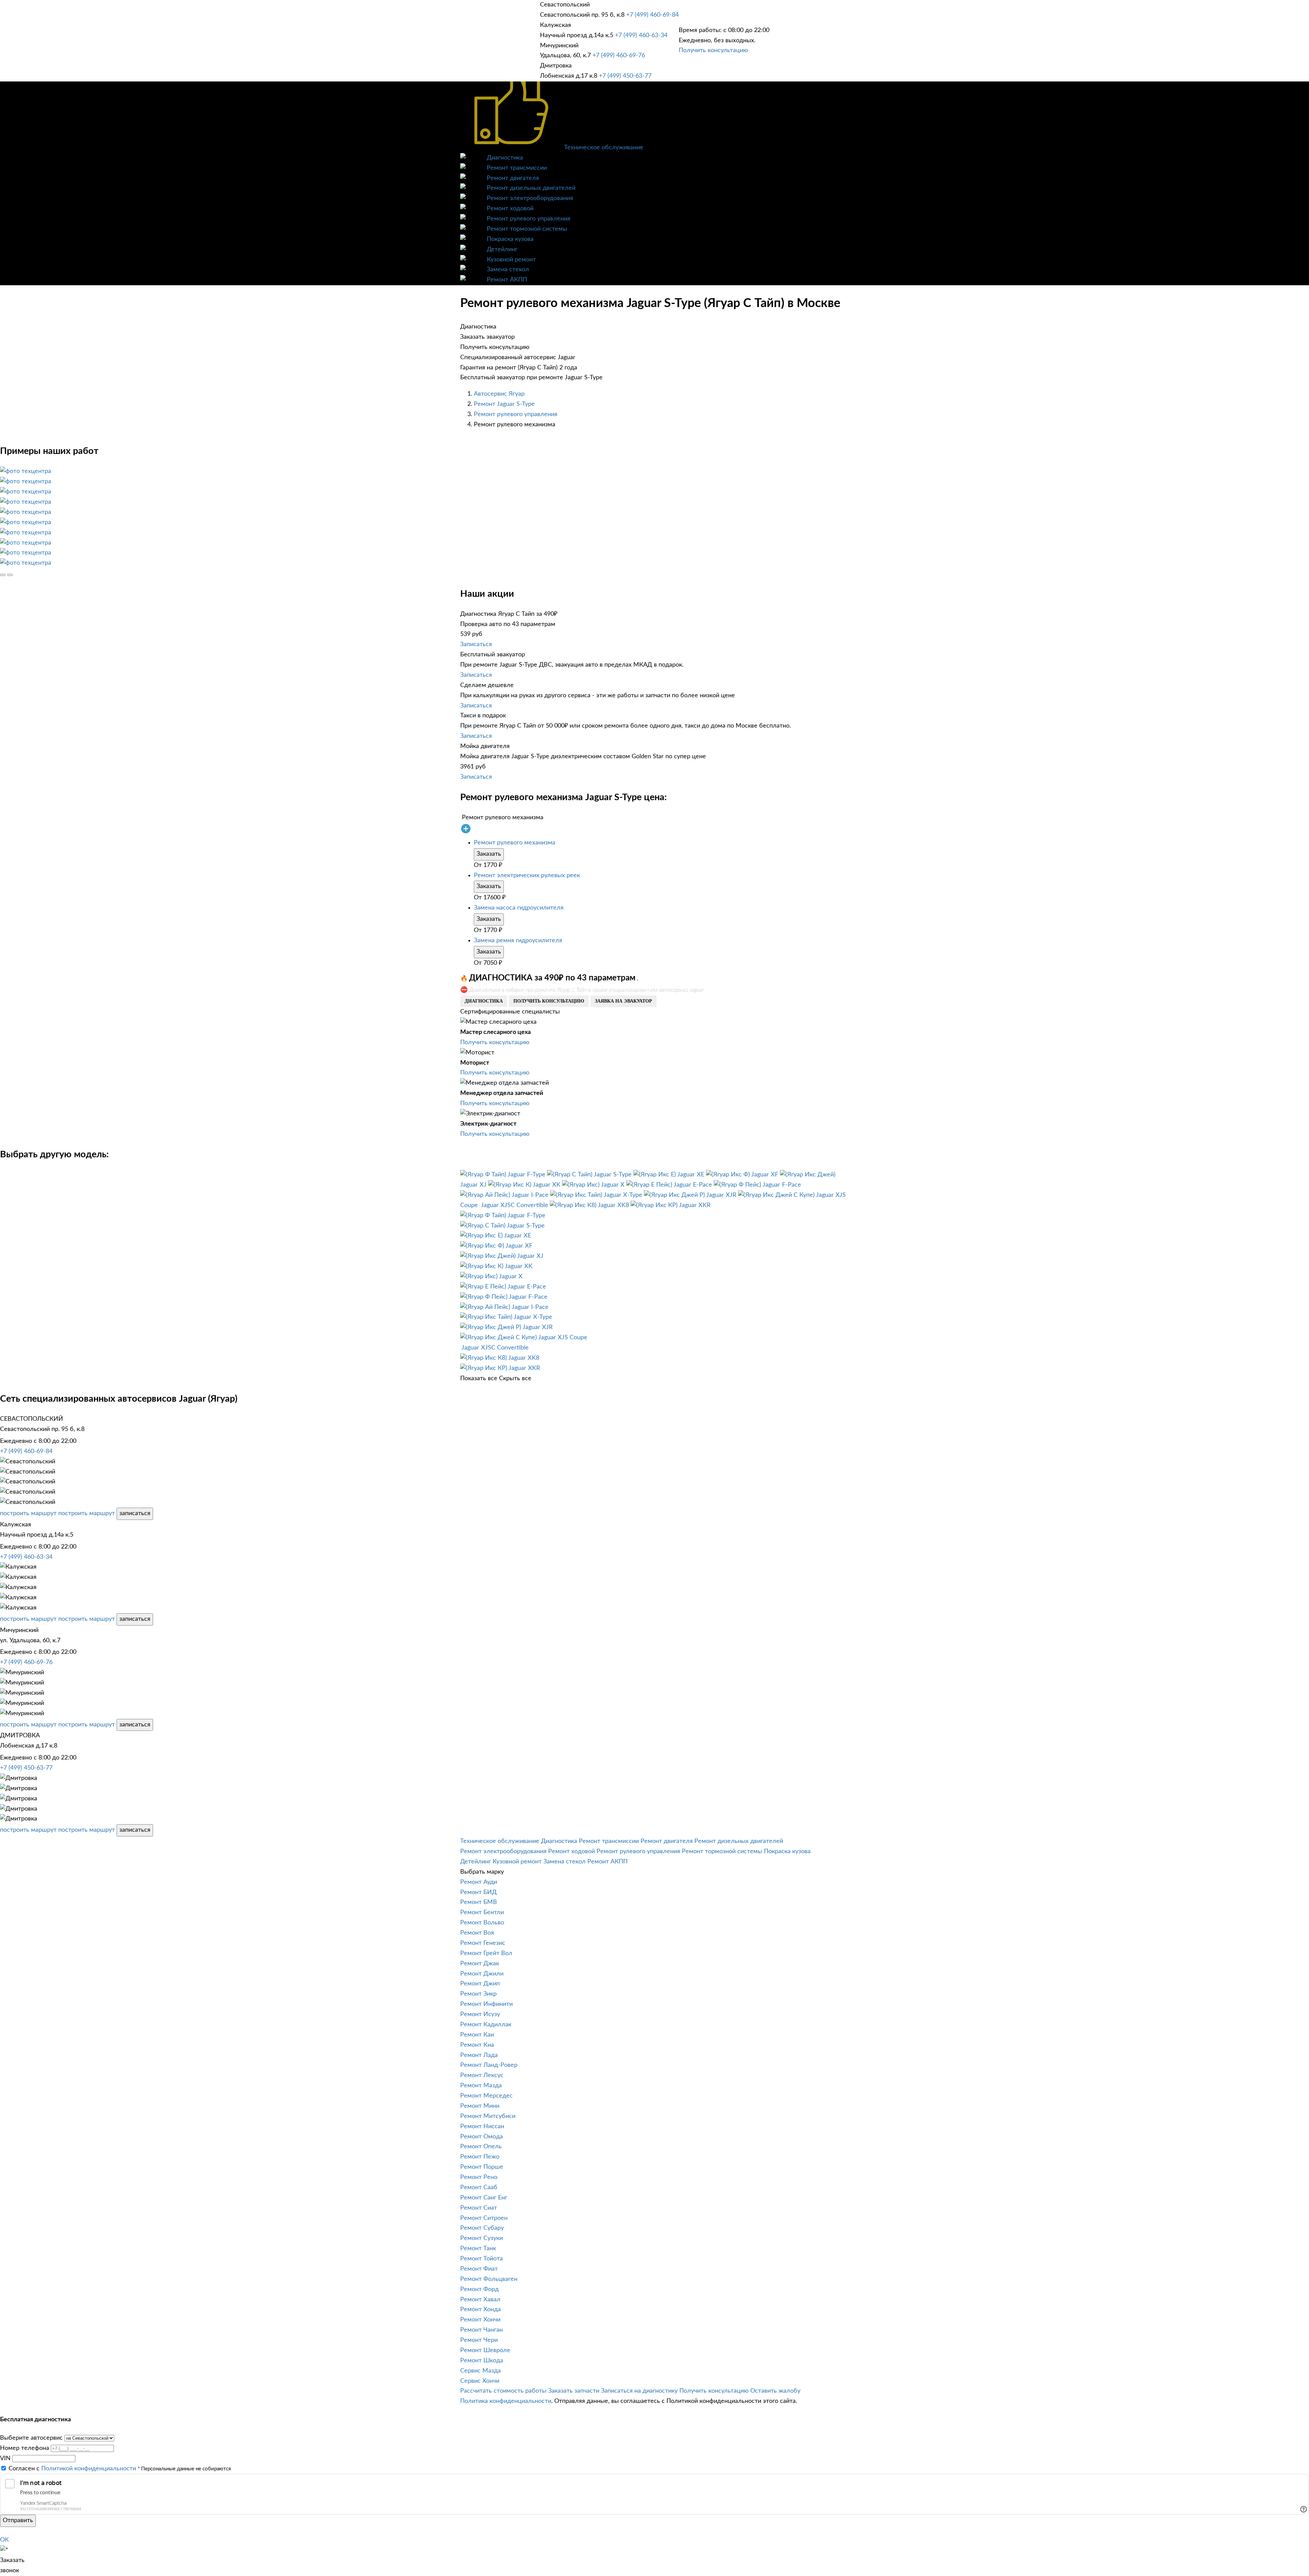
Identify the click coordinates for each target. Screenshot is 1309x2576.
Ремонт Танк (478, 2249)
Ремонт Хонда (480, 2310)
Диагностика (505, 158)
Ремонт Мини (480, 2106)
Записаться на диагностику (639, 2391)
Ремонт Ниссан (482, 2127)
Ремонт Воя (477, 1933)
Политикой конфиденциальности (89, 2469)
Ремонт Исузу (480, 2014)
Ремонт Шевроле (485, 2350)
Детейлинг (502, 249)
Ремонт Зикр (478, 1994)
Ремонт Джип (480, 1984)
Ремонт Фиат (479, 2269)
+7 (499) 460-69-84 (652, 15)
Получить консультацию (713, 50)
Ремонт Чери (479, 2340)
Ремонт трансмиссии (517, 168)
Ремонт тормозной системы (527, 229)
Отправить (18, 2520)
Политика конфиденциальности (506, 2401)
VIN (5, 2458)
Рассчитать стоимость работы (503, 2391)
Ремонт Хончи (480, 2320)
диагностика (484, 1001)
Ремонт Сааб (479, 2188)
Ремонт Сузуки (482, 2238)
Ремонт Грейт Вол (486, 1953)
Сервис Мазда (480, 2371)
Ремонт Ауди (479, 1882)
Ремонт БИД (478, 1892)
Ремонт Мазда (481, 2086)
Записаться (476, 644)
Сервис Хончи (480, 2381)
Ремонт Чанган (482, 2330)
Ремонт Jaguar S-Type (504, 404)
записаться (135, 1513)
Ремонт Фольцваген (489, 2279)
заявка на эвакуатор (623, 1001)
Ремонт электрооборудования (530, 198)
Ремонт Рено (479, 2177)
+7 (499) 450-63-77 (625, 76)
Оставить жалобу (775, 2391)
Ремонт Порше (482, 2167)
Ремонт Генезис (483, 1943)
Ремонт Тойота (482, 2259)
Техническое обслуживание (604, 148)
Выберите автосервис (31, 2438)
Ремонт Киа (477, 2045)
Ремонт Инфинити (486, 2004)
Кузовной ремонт (511, 260)
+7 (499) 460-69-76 (619, 56)
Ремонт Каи (477, 2035)
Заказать (489, 854)
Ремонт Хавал (480, 2300)
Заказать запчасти (574, 2391)
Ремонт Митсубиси (488, 2116)
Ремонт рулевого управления (529, 219)
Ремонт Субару (482, 2228)
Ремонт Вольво (482, 1923)
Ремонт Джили (482, 1974)
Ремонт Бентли (482, 1912)
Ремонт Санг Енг (484, 2198)
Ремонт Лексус (482, 2075)
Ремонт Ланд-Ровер (489, 2065)
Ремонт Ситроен (484, 2218)
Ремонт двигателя (513, 178)
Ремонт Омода (482, 2137)
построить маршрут (28, 1513)
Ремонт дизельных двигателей (531, 188)
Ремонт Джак (480, 1964)
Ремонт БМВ (479, 1902)
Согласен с (72, 2469)
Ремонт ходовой (510, 209)
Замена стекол (508, 270)
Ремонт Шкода (482, 2361)
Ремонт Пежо (480, 2157)
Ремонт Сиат (479, 2208)
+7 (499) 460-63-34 (641, 35)
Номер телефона (25, 2448)
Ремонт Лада (479, 2055)
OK (4, 2540)
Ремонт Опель (481, 2147)
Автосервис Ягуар (499, 394)
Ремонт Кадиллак (486, 2025)
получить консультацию (549, 1001)
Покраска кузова (510, 239)
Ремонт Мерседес (486, 2096)
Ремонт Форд (479, 2289)
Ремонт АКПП (507, 280)
